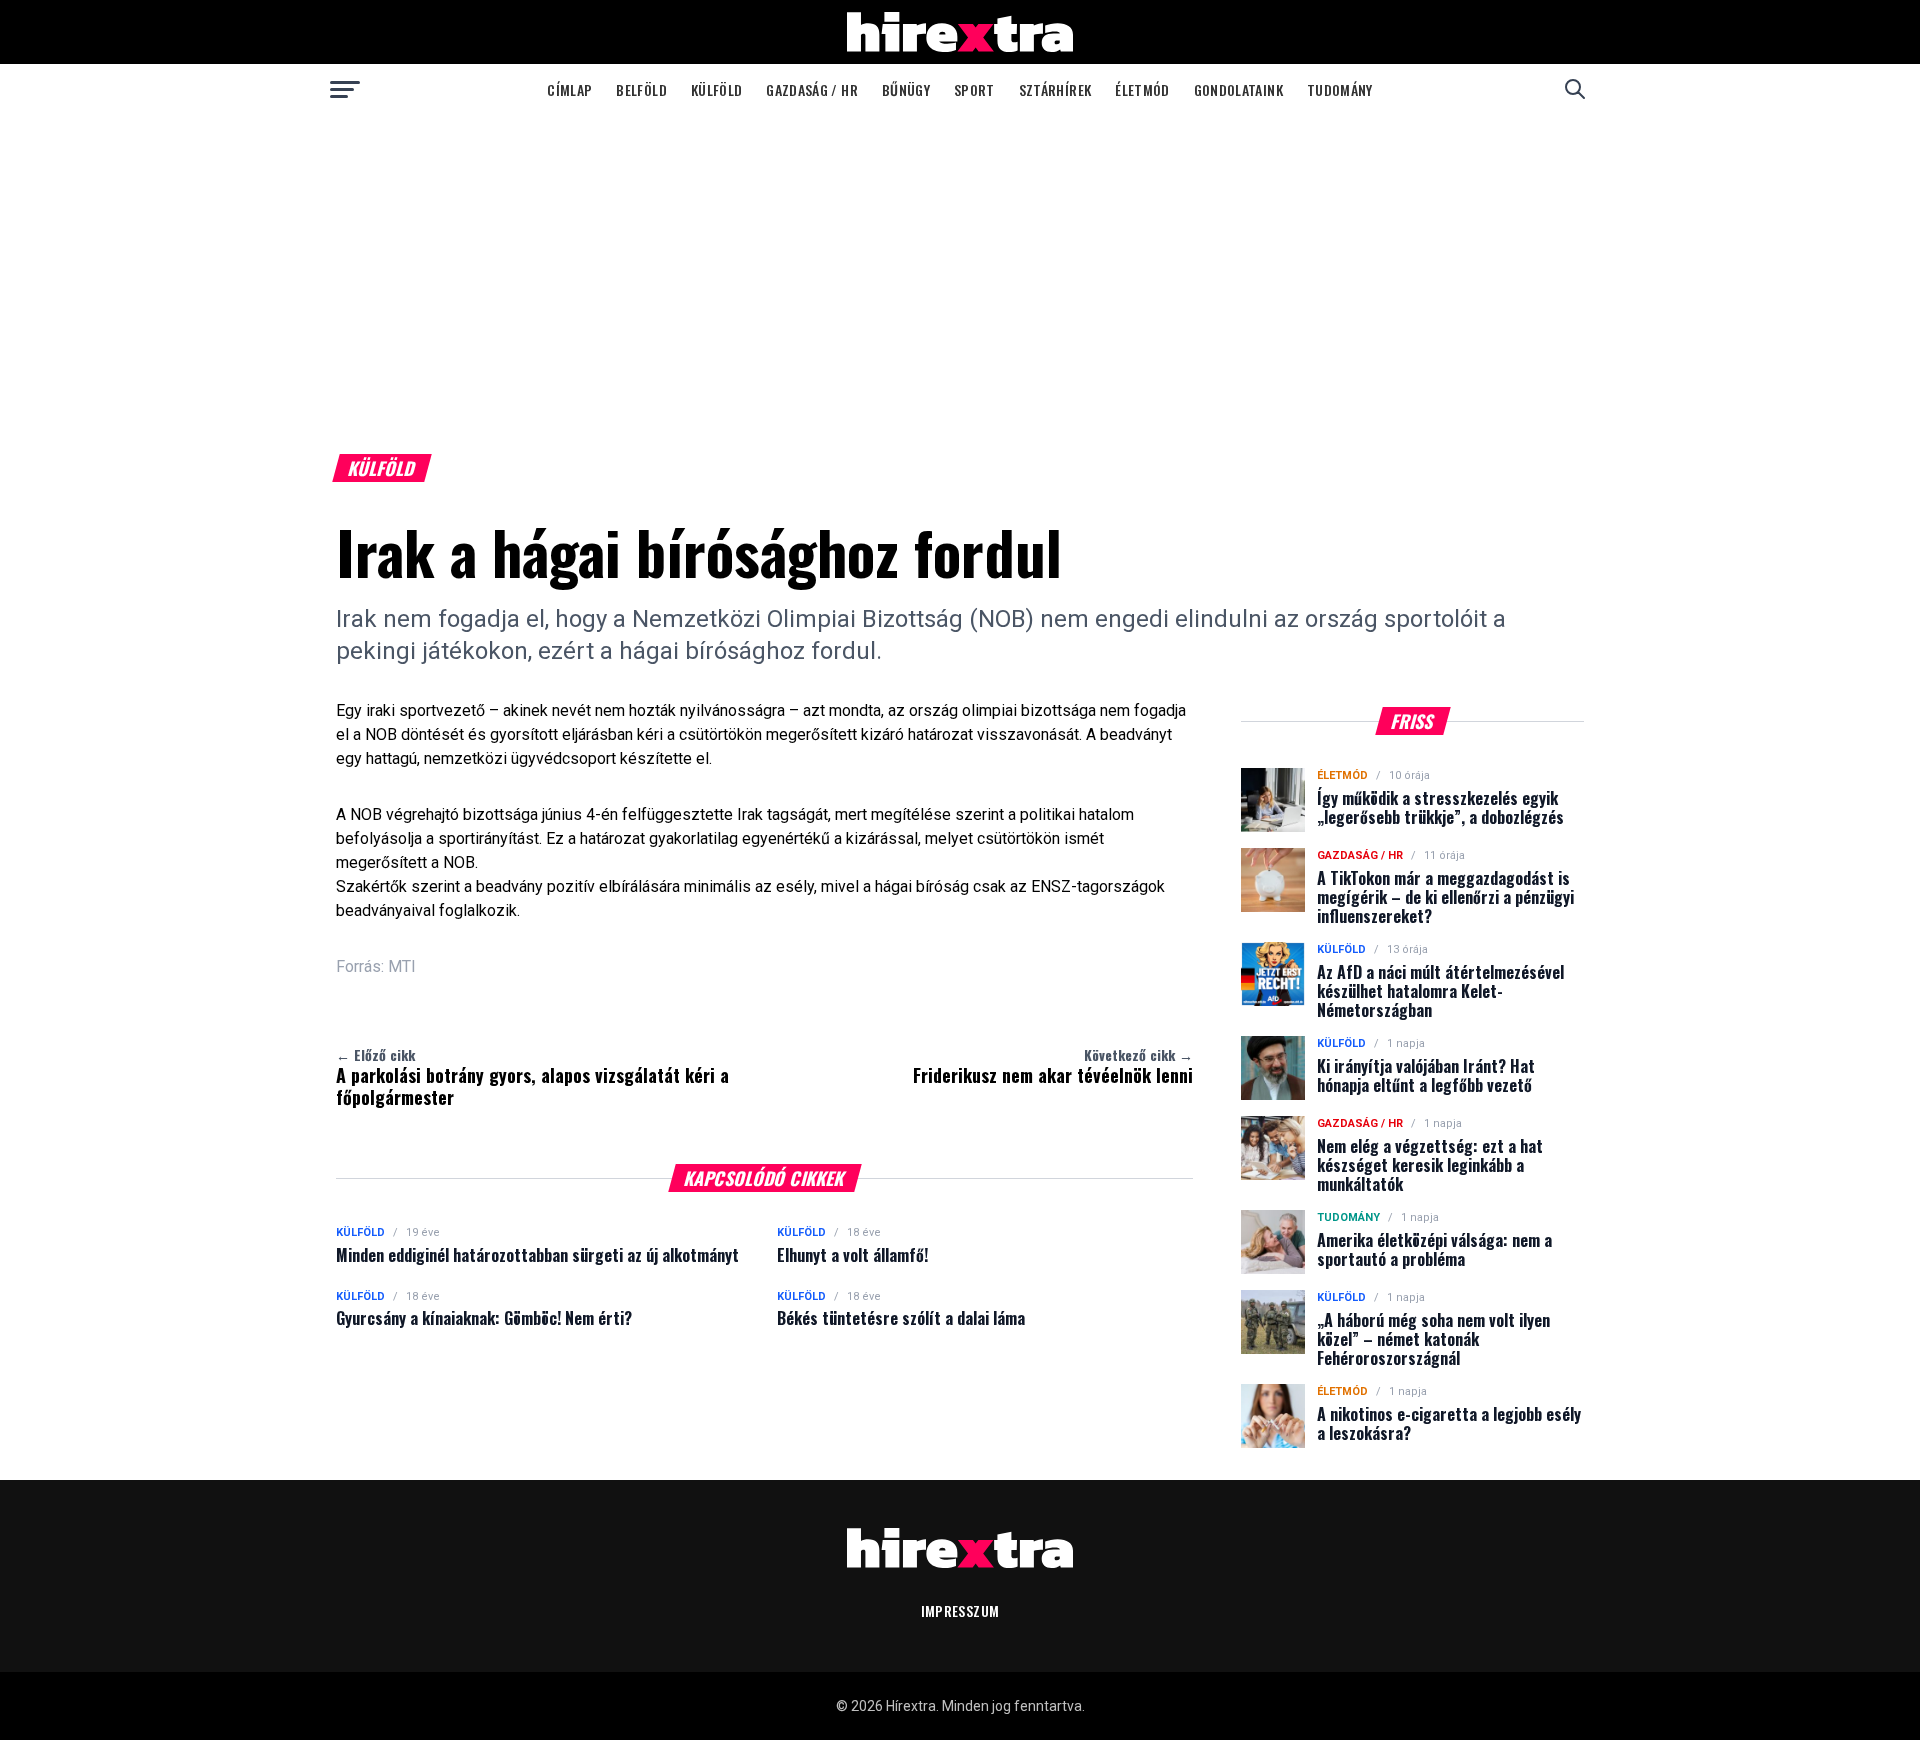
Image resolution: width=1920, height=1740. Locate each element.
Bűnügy (906, 89)
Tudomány (1340, 89)
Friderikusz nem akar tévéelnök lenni (1053, 1066)
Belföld (641, 89)
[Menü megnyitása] (345, 89)
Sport (974, 89)
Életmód (1142, 89)
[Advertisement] (960, 264)
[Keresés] (1575, 89)
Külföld (716, 89)
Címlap (569, 89)
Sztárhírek (1055, 89)
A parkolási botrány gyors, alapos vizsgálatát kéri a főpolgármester (532, 1077)
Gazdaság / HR (812, 89)
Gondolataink (1238, 89)
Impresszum (960, 1610)
